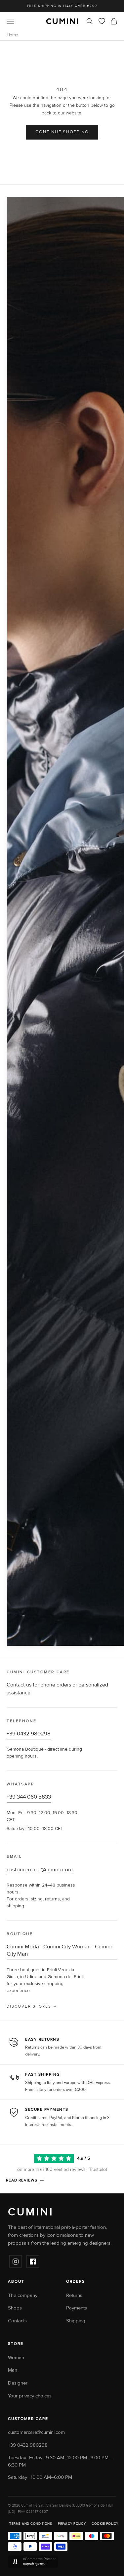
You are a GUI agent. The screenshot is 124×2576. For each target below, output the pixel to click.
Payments (77, 2308)
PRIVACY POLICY (72, 2524)
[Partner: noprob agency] (63, 2562)
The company (23, 2295)
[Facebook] (33, 2262)
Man (13, 2370)
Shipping (76, 2321)
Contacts (17, 2321)
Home (12, 35)
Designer (18, 2383)
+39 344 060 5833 (29, 1797)
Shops (15, 2308)
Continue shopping (62, 132)
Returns (74, 2295)
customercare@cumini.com (40, 1870)
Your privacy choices (30, 2396)
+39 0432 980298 (29, 1734)
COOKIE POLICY (105, 2524)
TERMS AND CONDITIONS (31, 2524)
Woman (16, 2358)
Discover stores (29, 2006)
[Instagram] (16, 2262)
